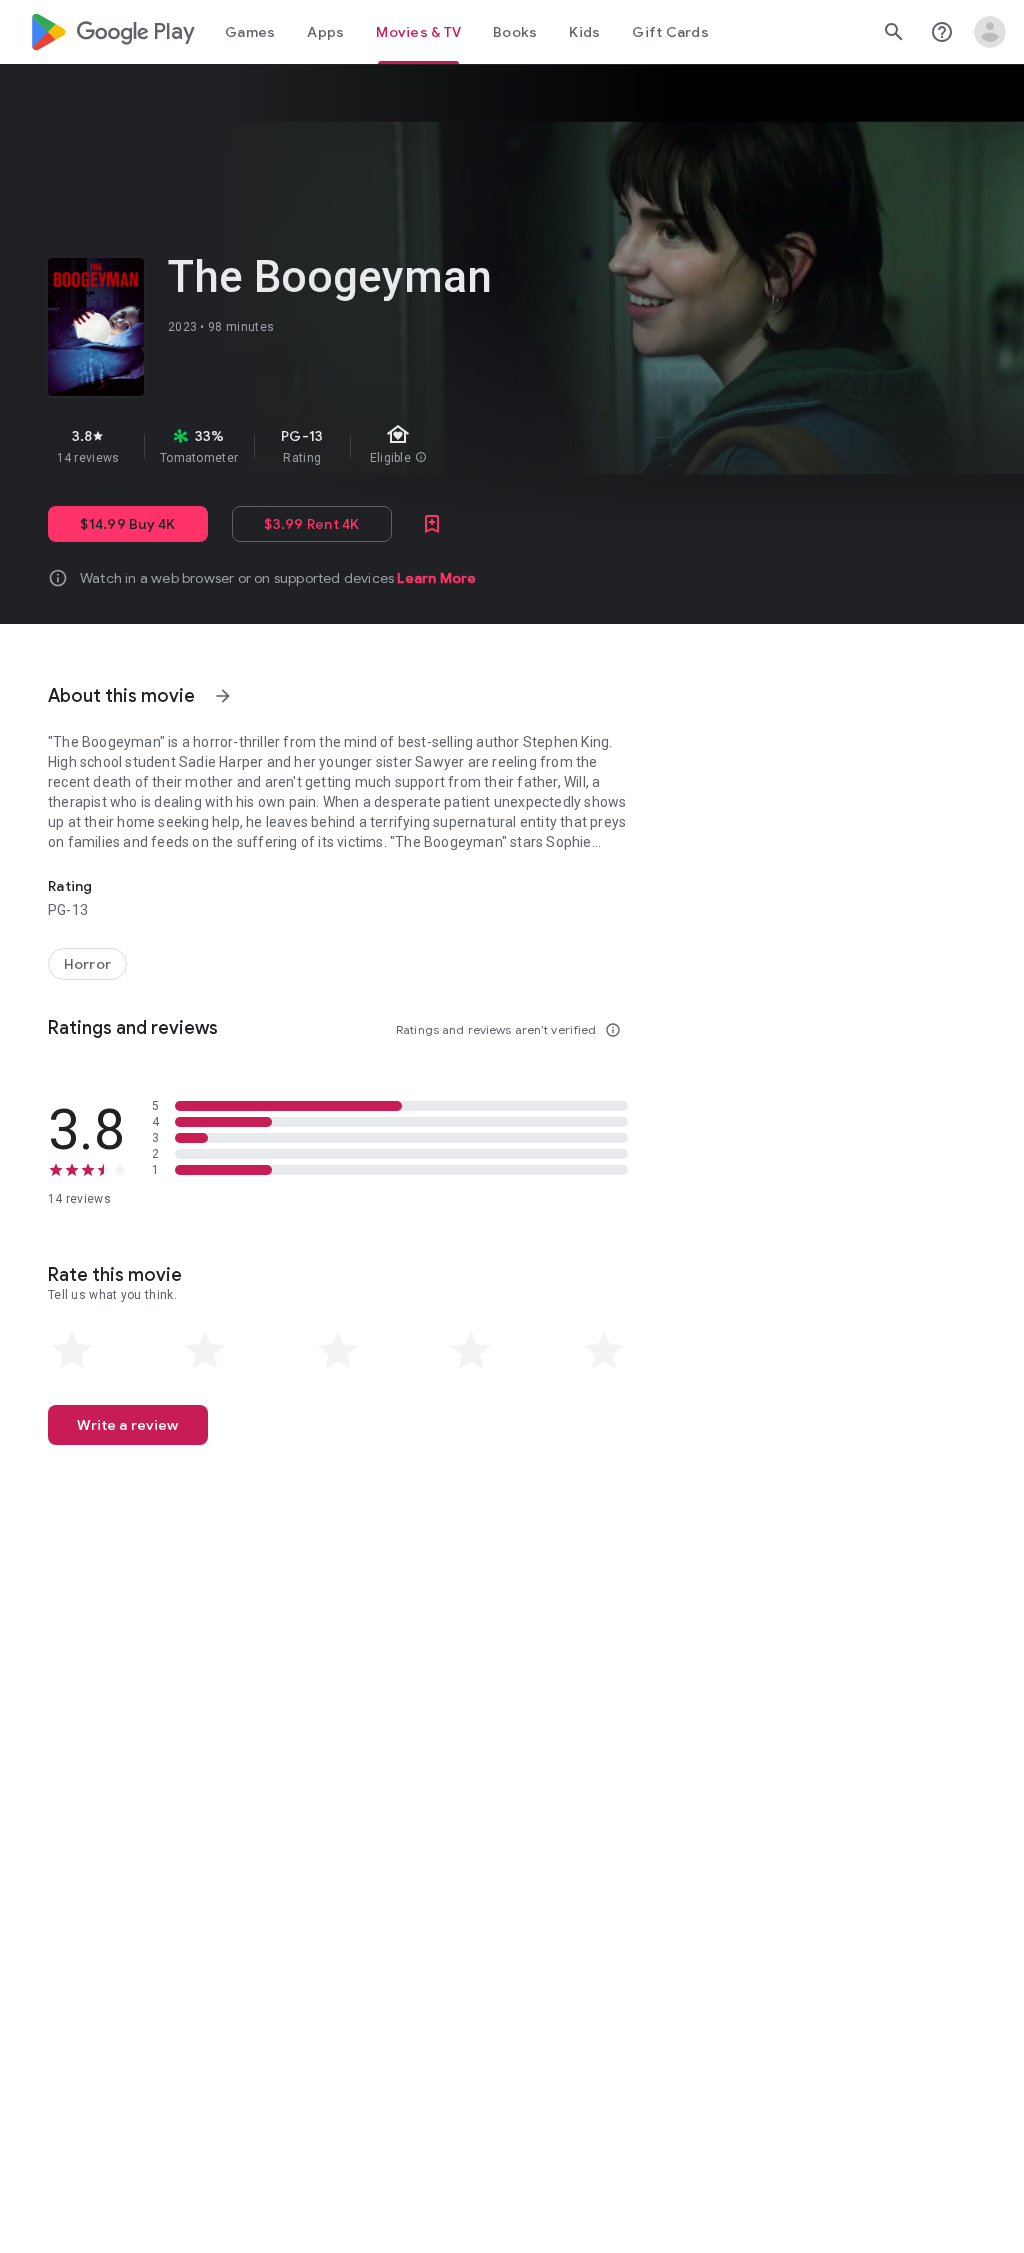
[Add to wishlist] (432, 524)
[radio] (72, 1351)
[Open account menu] (990, 32)
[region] (388, 446)
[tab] (250, 32)
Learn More (436, 578)
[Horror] (87, 964)
